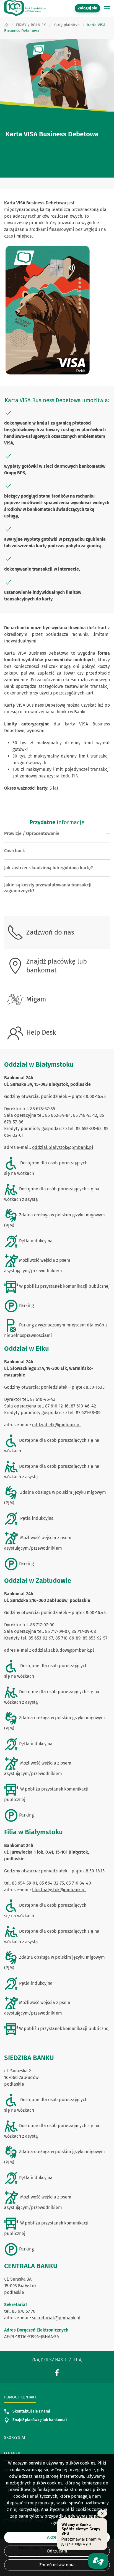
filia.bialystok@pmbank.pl (59, 1890)
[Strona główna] (6, 25)
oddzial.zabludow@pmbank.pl (63, 1650)
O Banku (12, 2453)
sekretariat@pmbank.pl (56, 2318)
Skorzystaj (15, 2438)
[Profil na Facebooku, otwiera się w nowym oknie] (57, 2373)
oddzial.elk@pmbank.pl (56, 1425)
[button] (107, 8)
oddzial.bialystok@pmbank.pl (63, 1147)
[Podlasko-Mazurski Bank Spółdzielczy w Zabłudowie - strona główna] (25, 8)
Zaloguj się (89, 8)
